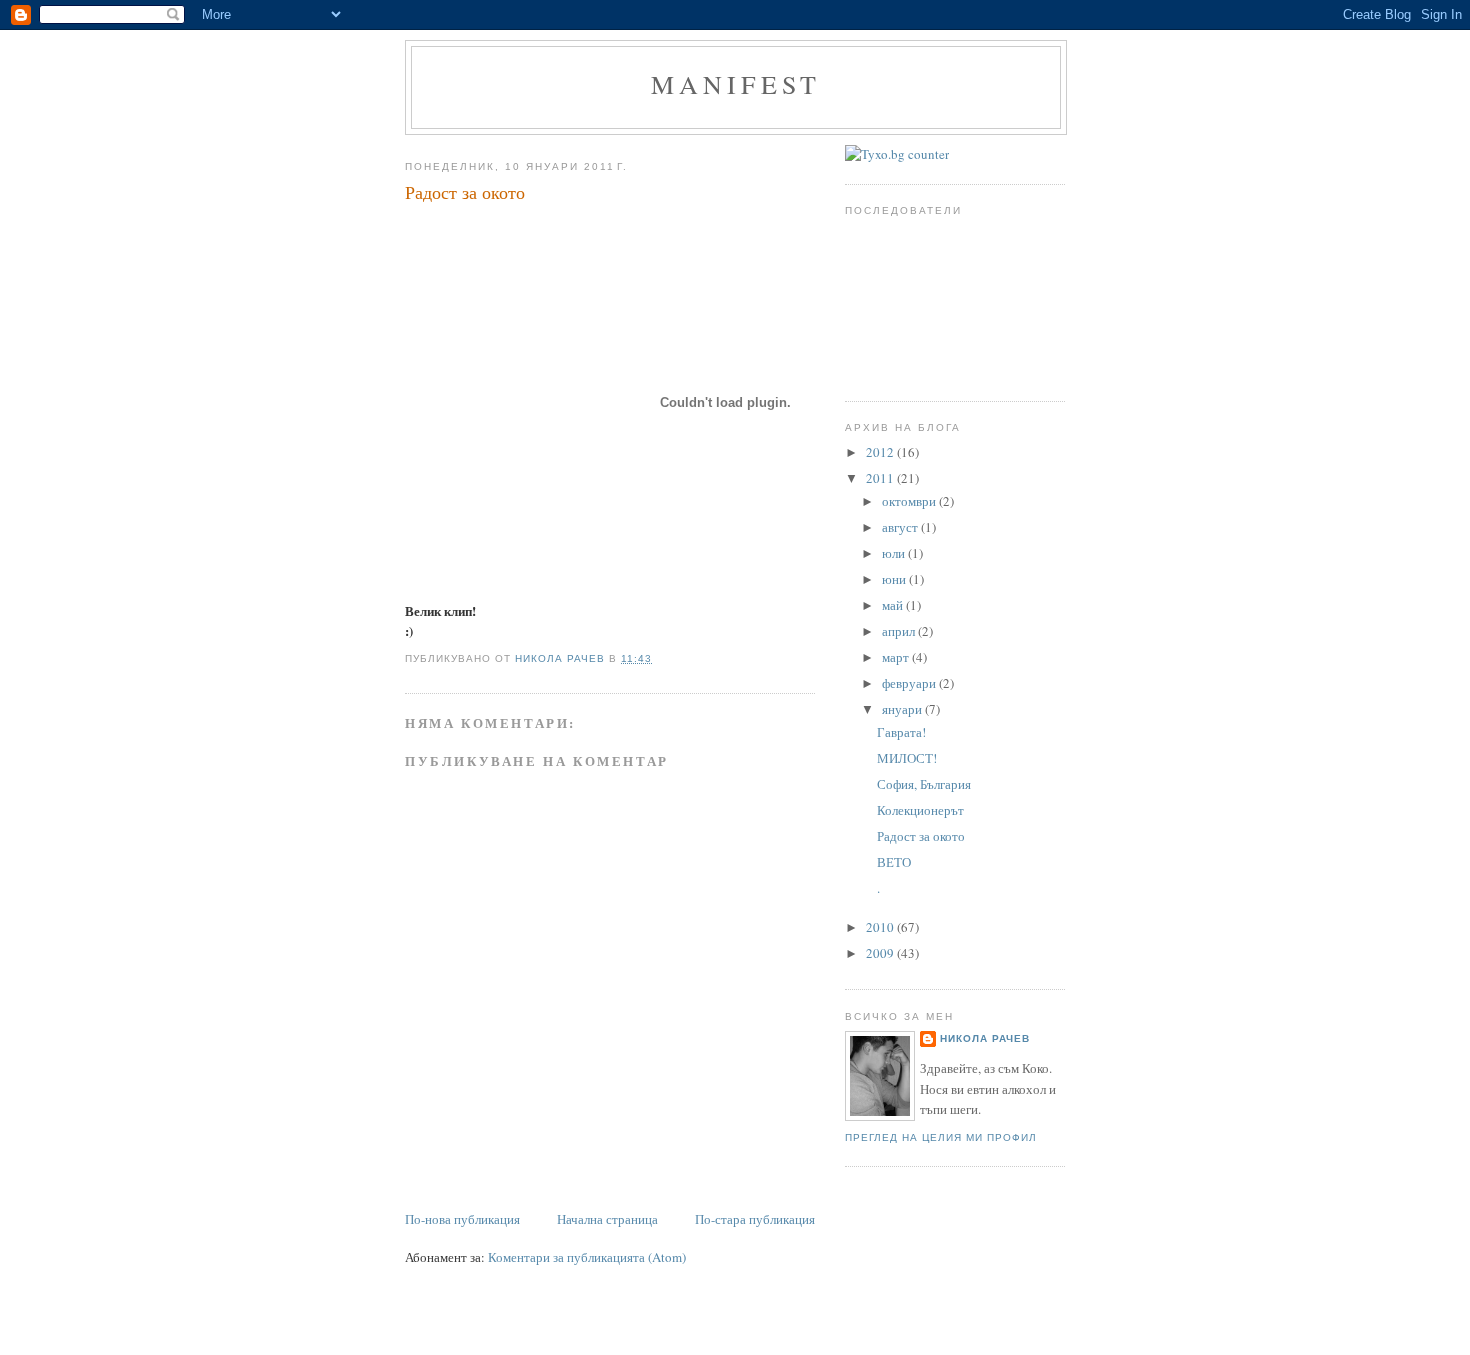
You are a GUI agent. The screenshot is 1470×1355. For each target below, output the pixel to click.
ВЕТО (894, 862)
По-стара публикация (755, 1219)
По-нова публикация (462, 1219)
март (897, 657)
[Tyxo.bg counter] (897, 154)
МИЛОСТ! (907, 758)
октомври (910, 501)
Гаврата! (901, 732)
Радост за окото (921, 836)
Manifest (736, 84)
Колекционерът (920, 810)
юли (895, 553)
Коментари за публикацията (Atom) (587, 1257)
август (901, 527)
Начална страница (607, 1219)
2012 (881, 452)
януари (903, 709)
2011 (881, 478)
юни (895, 579)
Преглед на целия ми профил (941, 1137)
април (900, 631)
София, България (924, 784)
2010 (881, 927)
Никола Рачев (985, 1038)
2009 (881, 953)
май (894, 605)
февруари (910, 683)
